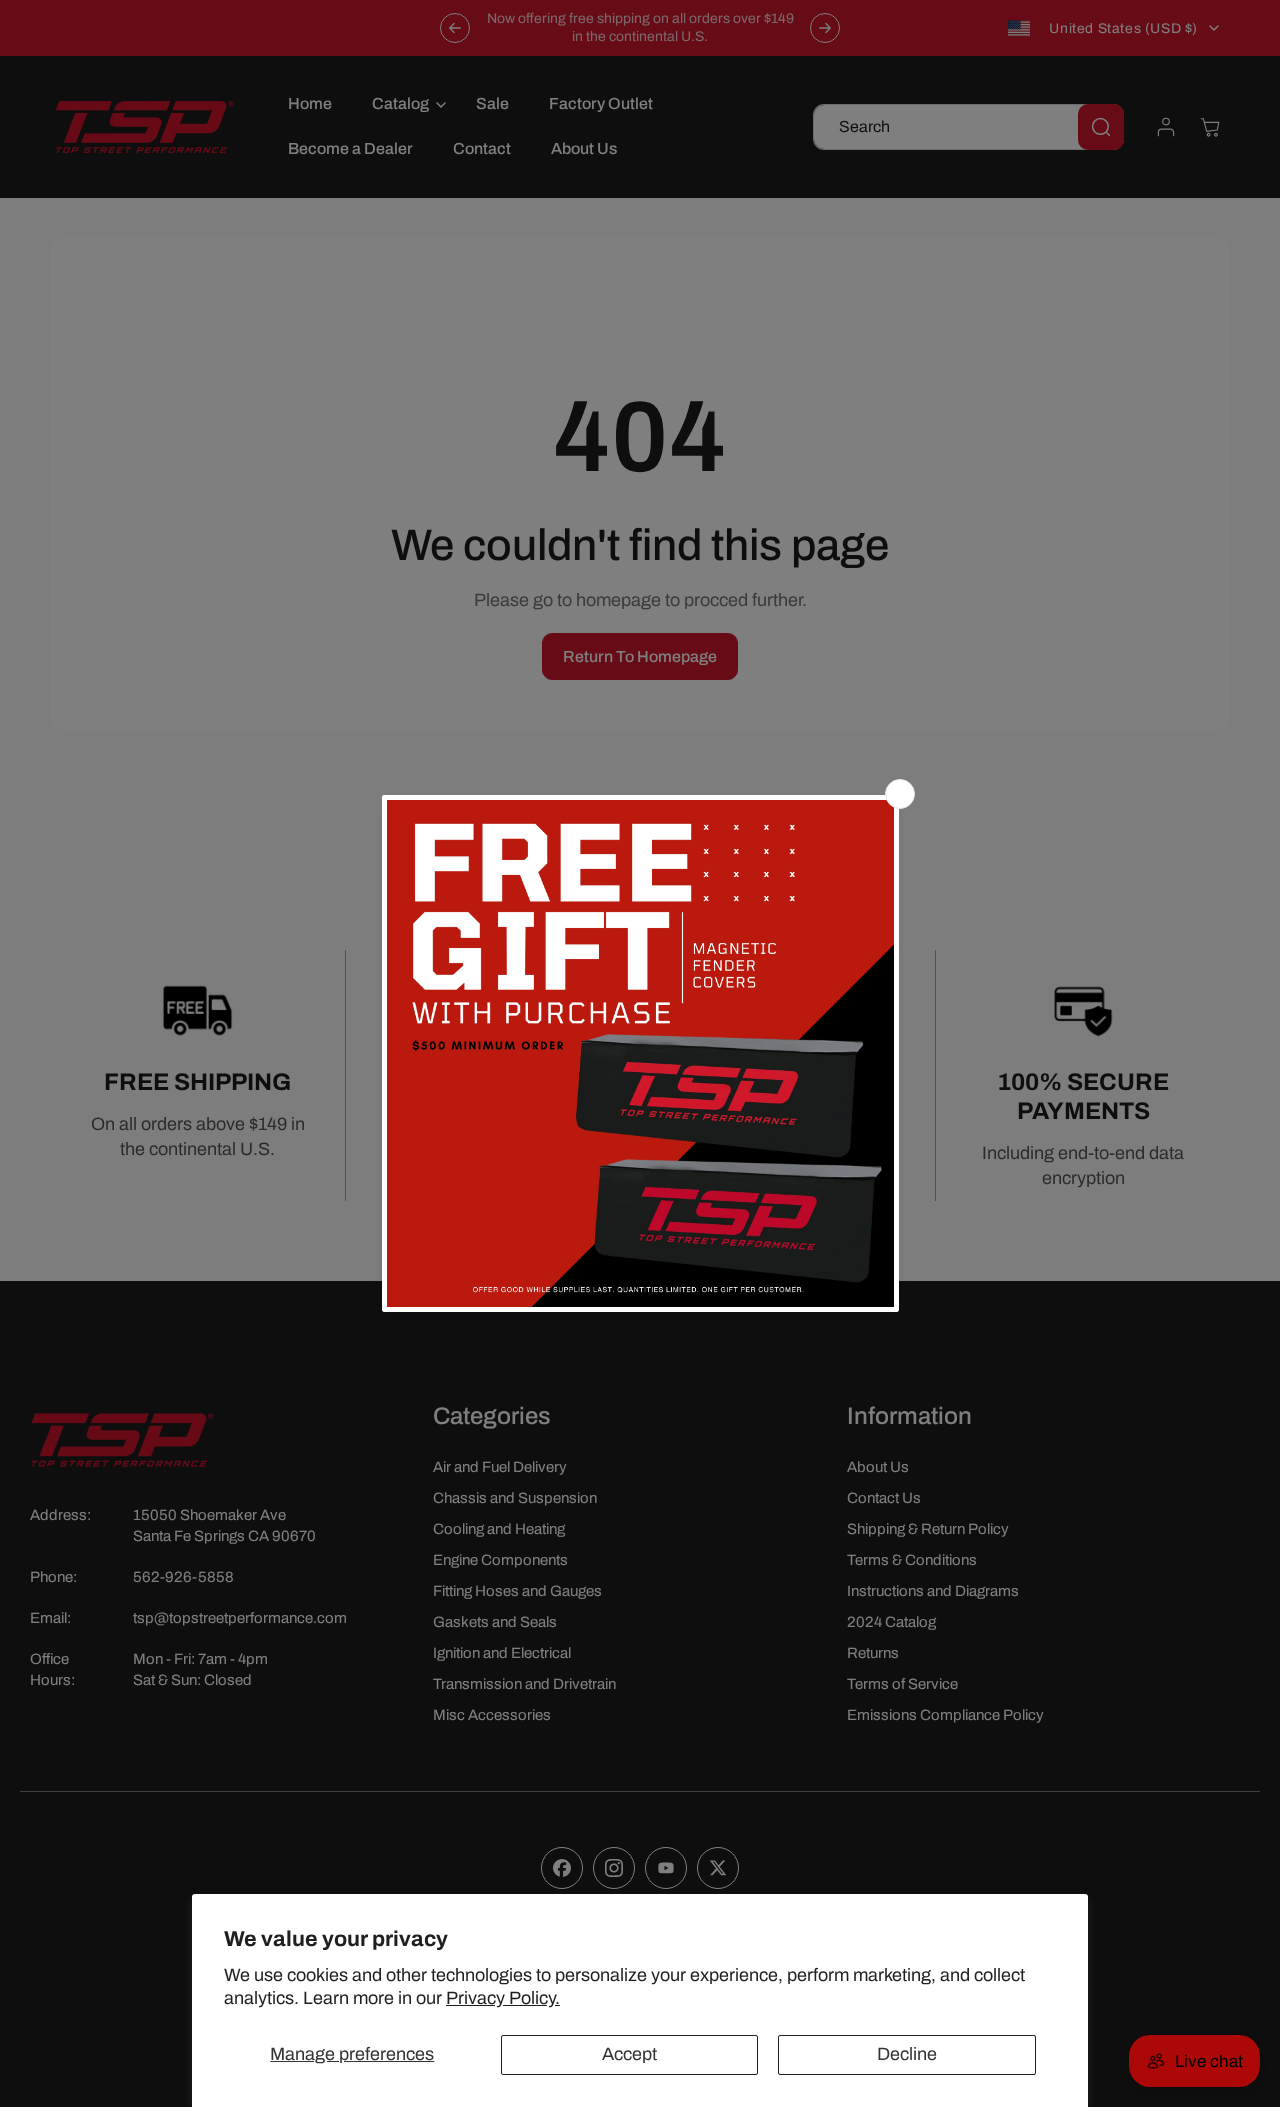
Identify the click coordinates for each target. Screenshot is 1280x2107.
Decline (907, 2054)
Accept (629, 2054)
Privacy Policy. (503, 1998)
